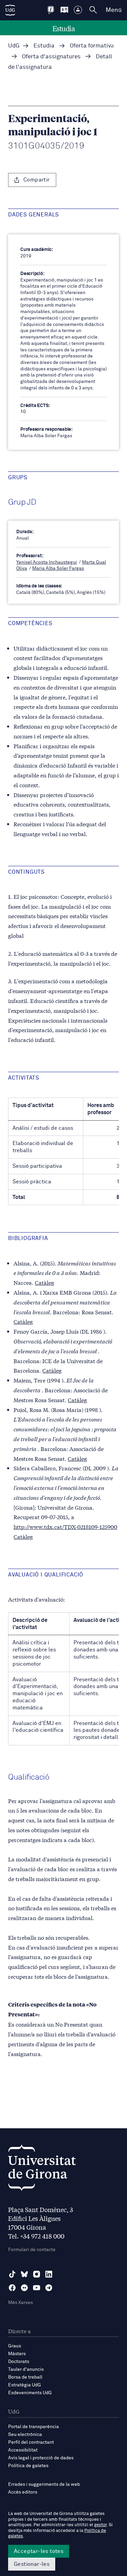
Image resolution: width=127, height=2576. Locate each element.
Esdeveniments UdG (30, 2393)
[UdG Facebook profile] (12, 2288)
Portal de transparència (34, 2427)
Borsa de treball (25, 2377)
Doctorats (19, 2362)
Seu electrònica (25, 2435)
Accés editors (23, 2492)
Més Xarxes (20, 2303)
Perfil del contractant (31, 2442)
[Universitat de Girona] (42, 2170)
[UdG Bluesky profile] (24, 2274)
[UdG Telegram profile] (49, 2288)
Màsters (17, 2354)
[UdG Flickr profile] (24, 2288)
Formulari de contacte (32, 2250)
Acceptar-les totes (39, 2551)
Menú (114, 10)
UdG (14, 46)
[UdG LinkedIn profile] (49, 2274)
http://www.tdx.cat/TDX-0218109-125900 (65, 1526)
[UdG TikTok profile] (12, 2274)
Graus (15, 2346)
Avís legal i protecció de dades (41, 2458)
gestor (100, 2525)
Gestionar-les (32, 2564)
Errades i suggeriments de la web (44, 2484)
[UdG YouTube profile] (37, 2288)
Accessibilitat (23, 2450)
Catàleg (45, 1282)
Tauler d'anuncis (26, 2369)
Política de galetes (28, 2466)
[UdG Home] (10, 10)
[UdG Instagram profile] (37, 2274)
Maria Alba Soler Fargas (58, 568)
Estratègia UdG (25, 2385)
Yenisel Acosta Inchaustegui (47, 562)
